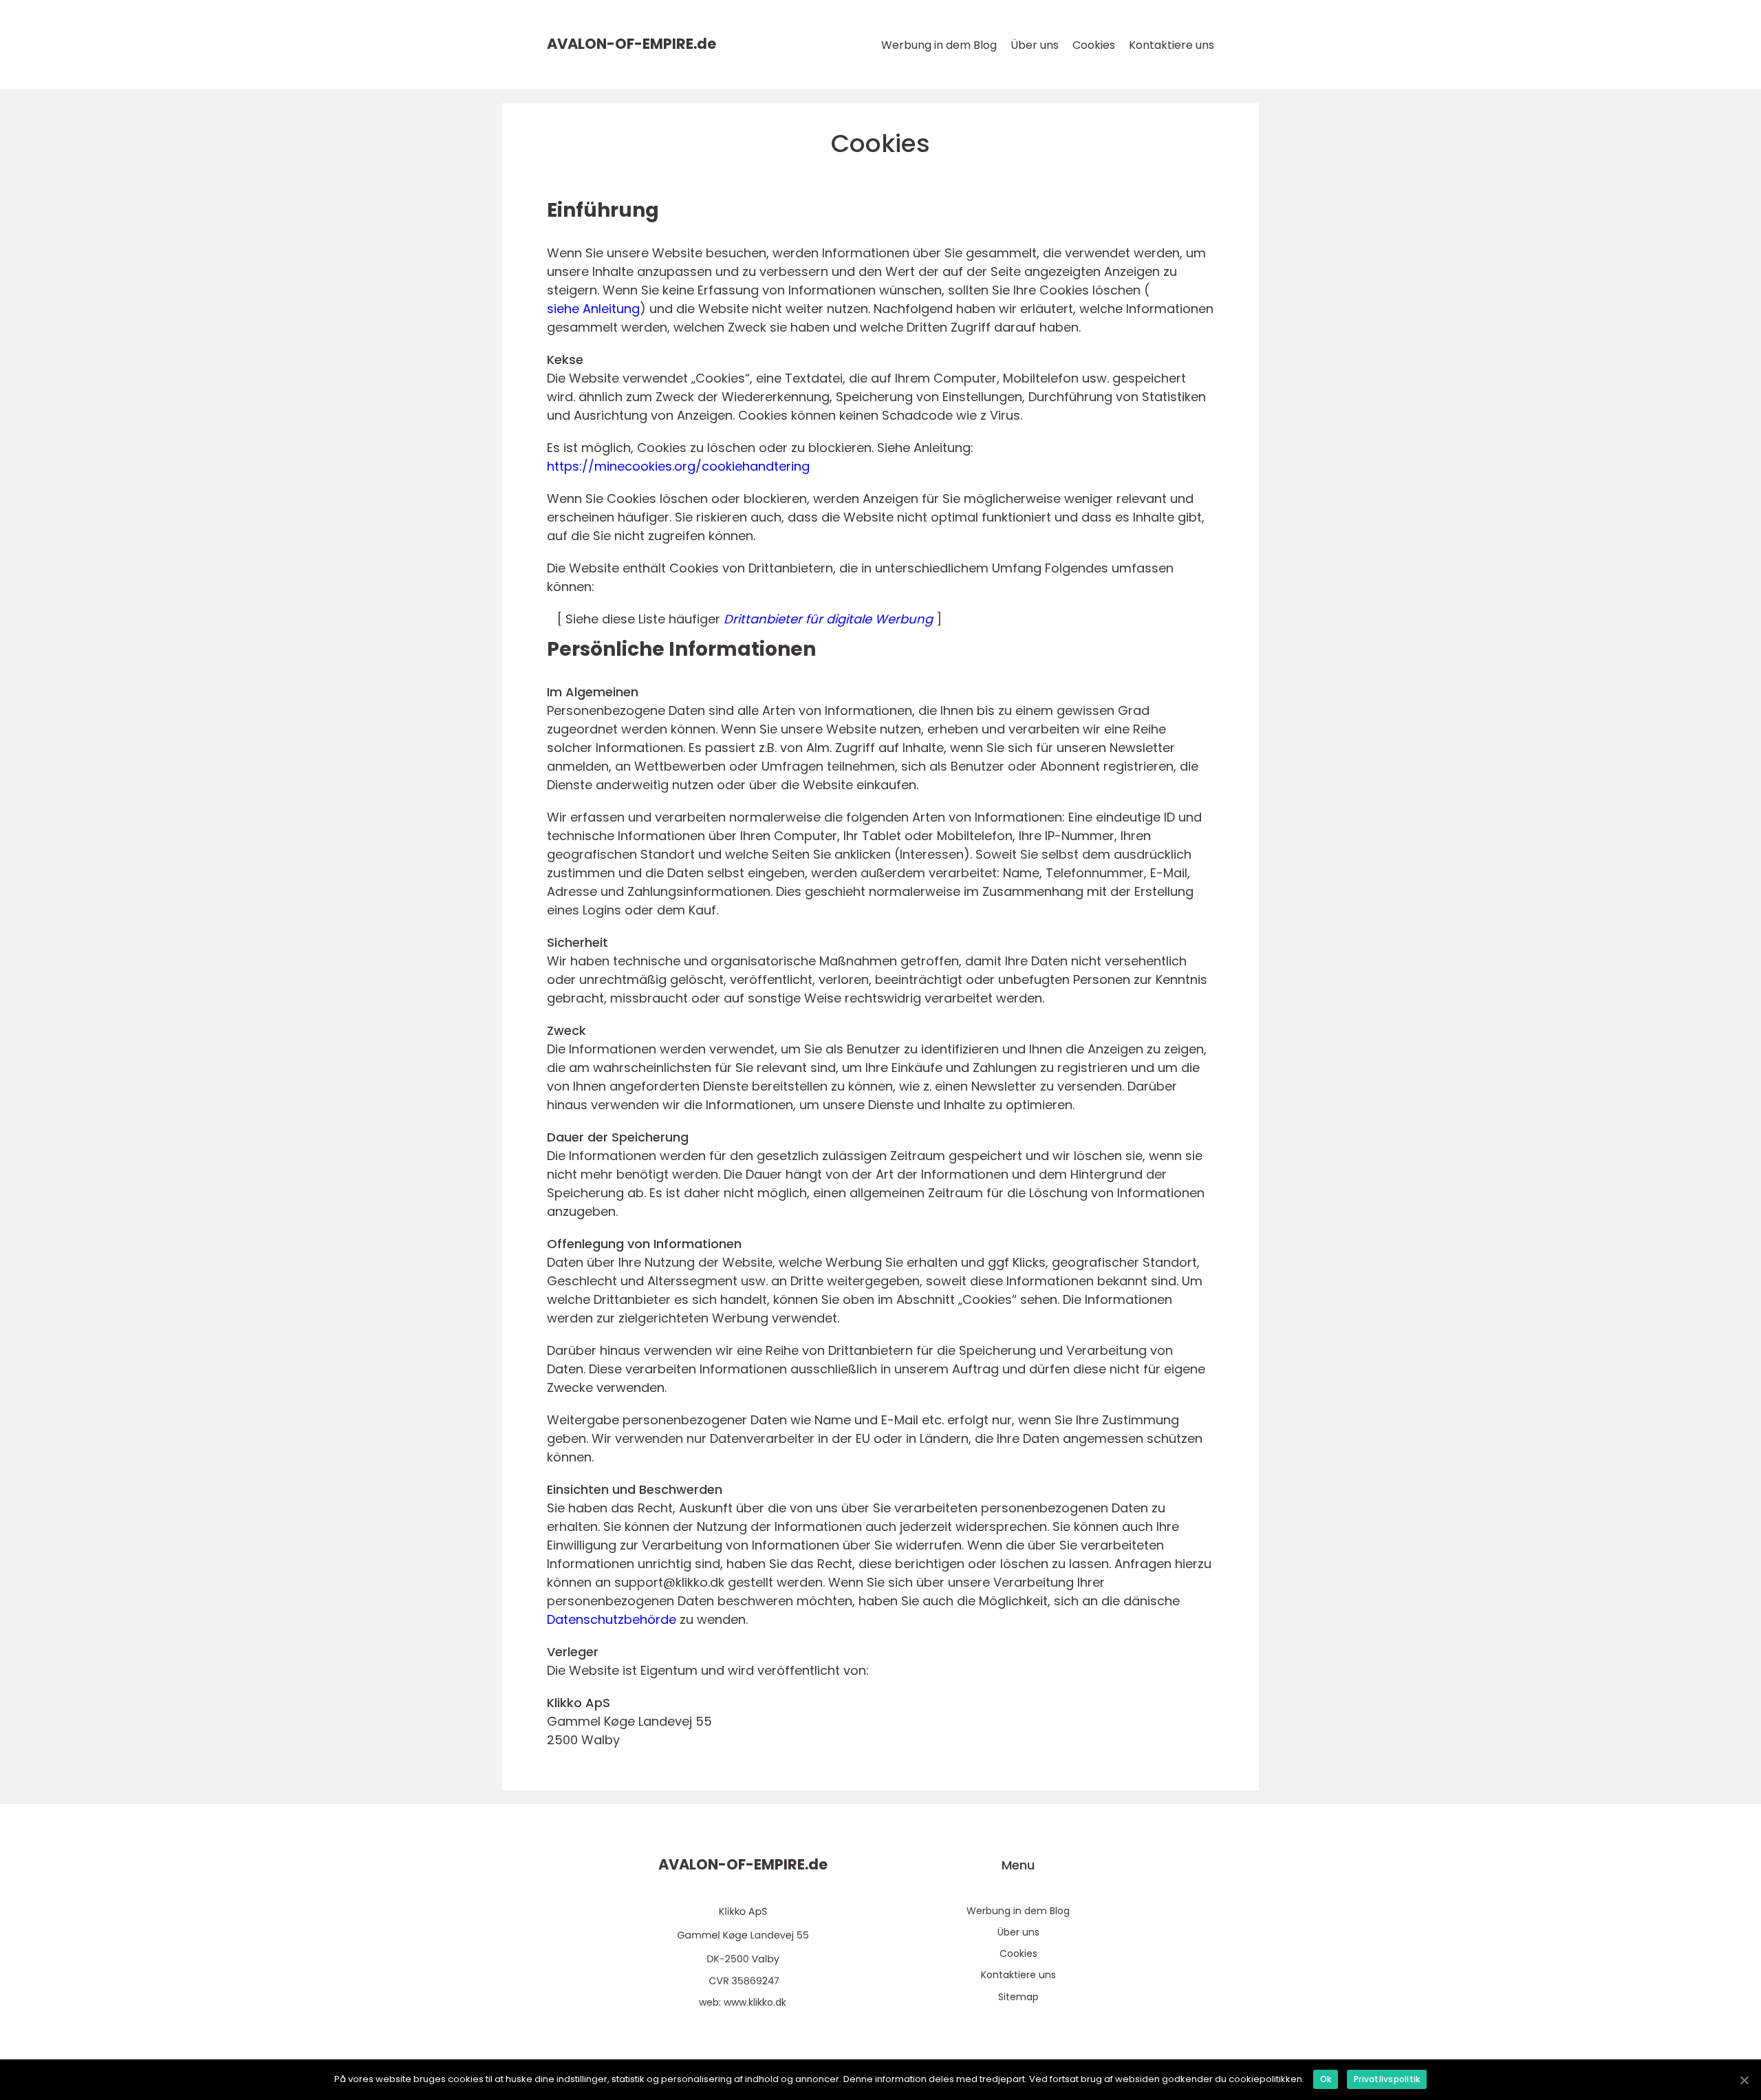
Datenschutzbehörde (612, 1619)
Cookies (1094, 45)
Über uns (1035, 45)
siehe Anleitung (593, 309)
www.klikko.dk (755, 2002)
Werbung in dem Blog (939, 45)
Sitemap (1018, 1997)
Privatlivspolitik (1387, 2079)
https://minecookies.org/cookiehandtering (678, 466)
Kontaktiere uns (1171, 45)
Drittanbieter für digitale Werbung (828, 619)
